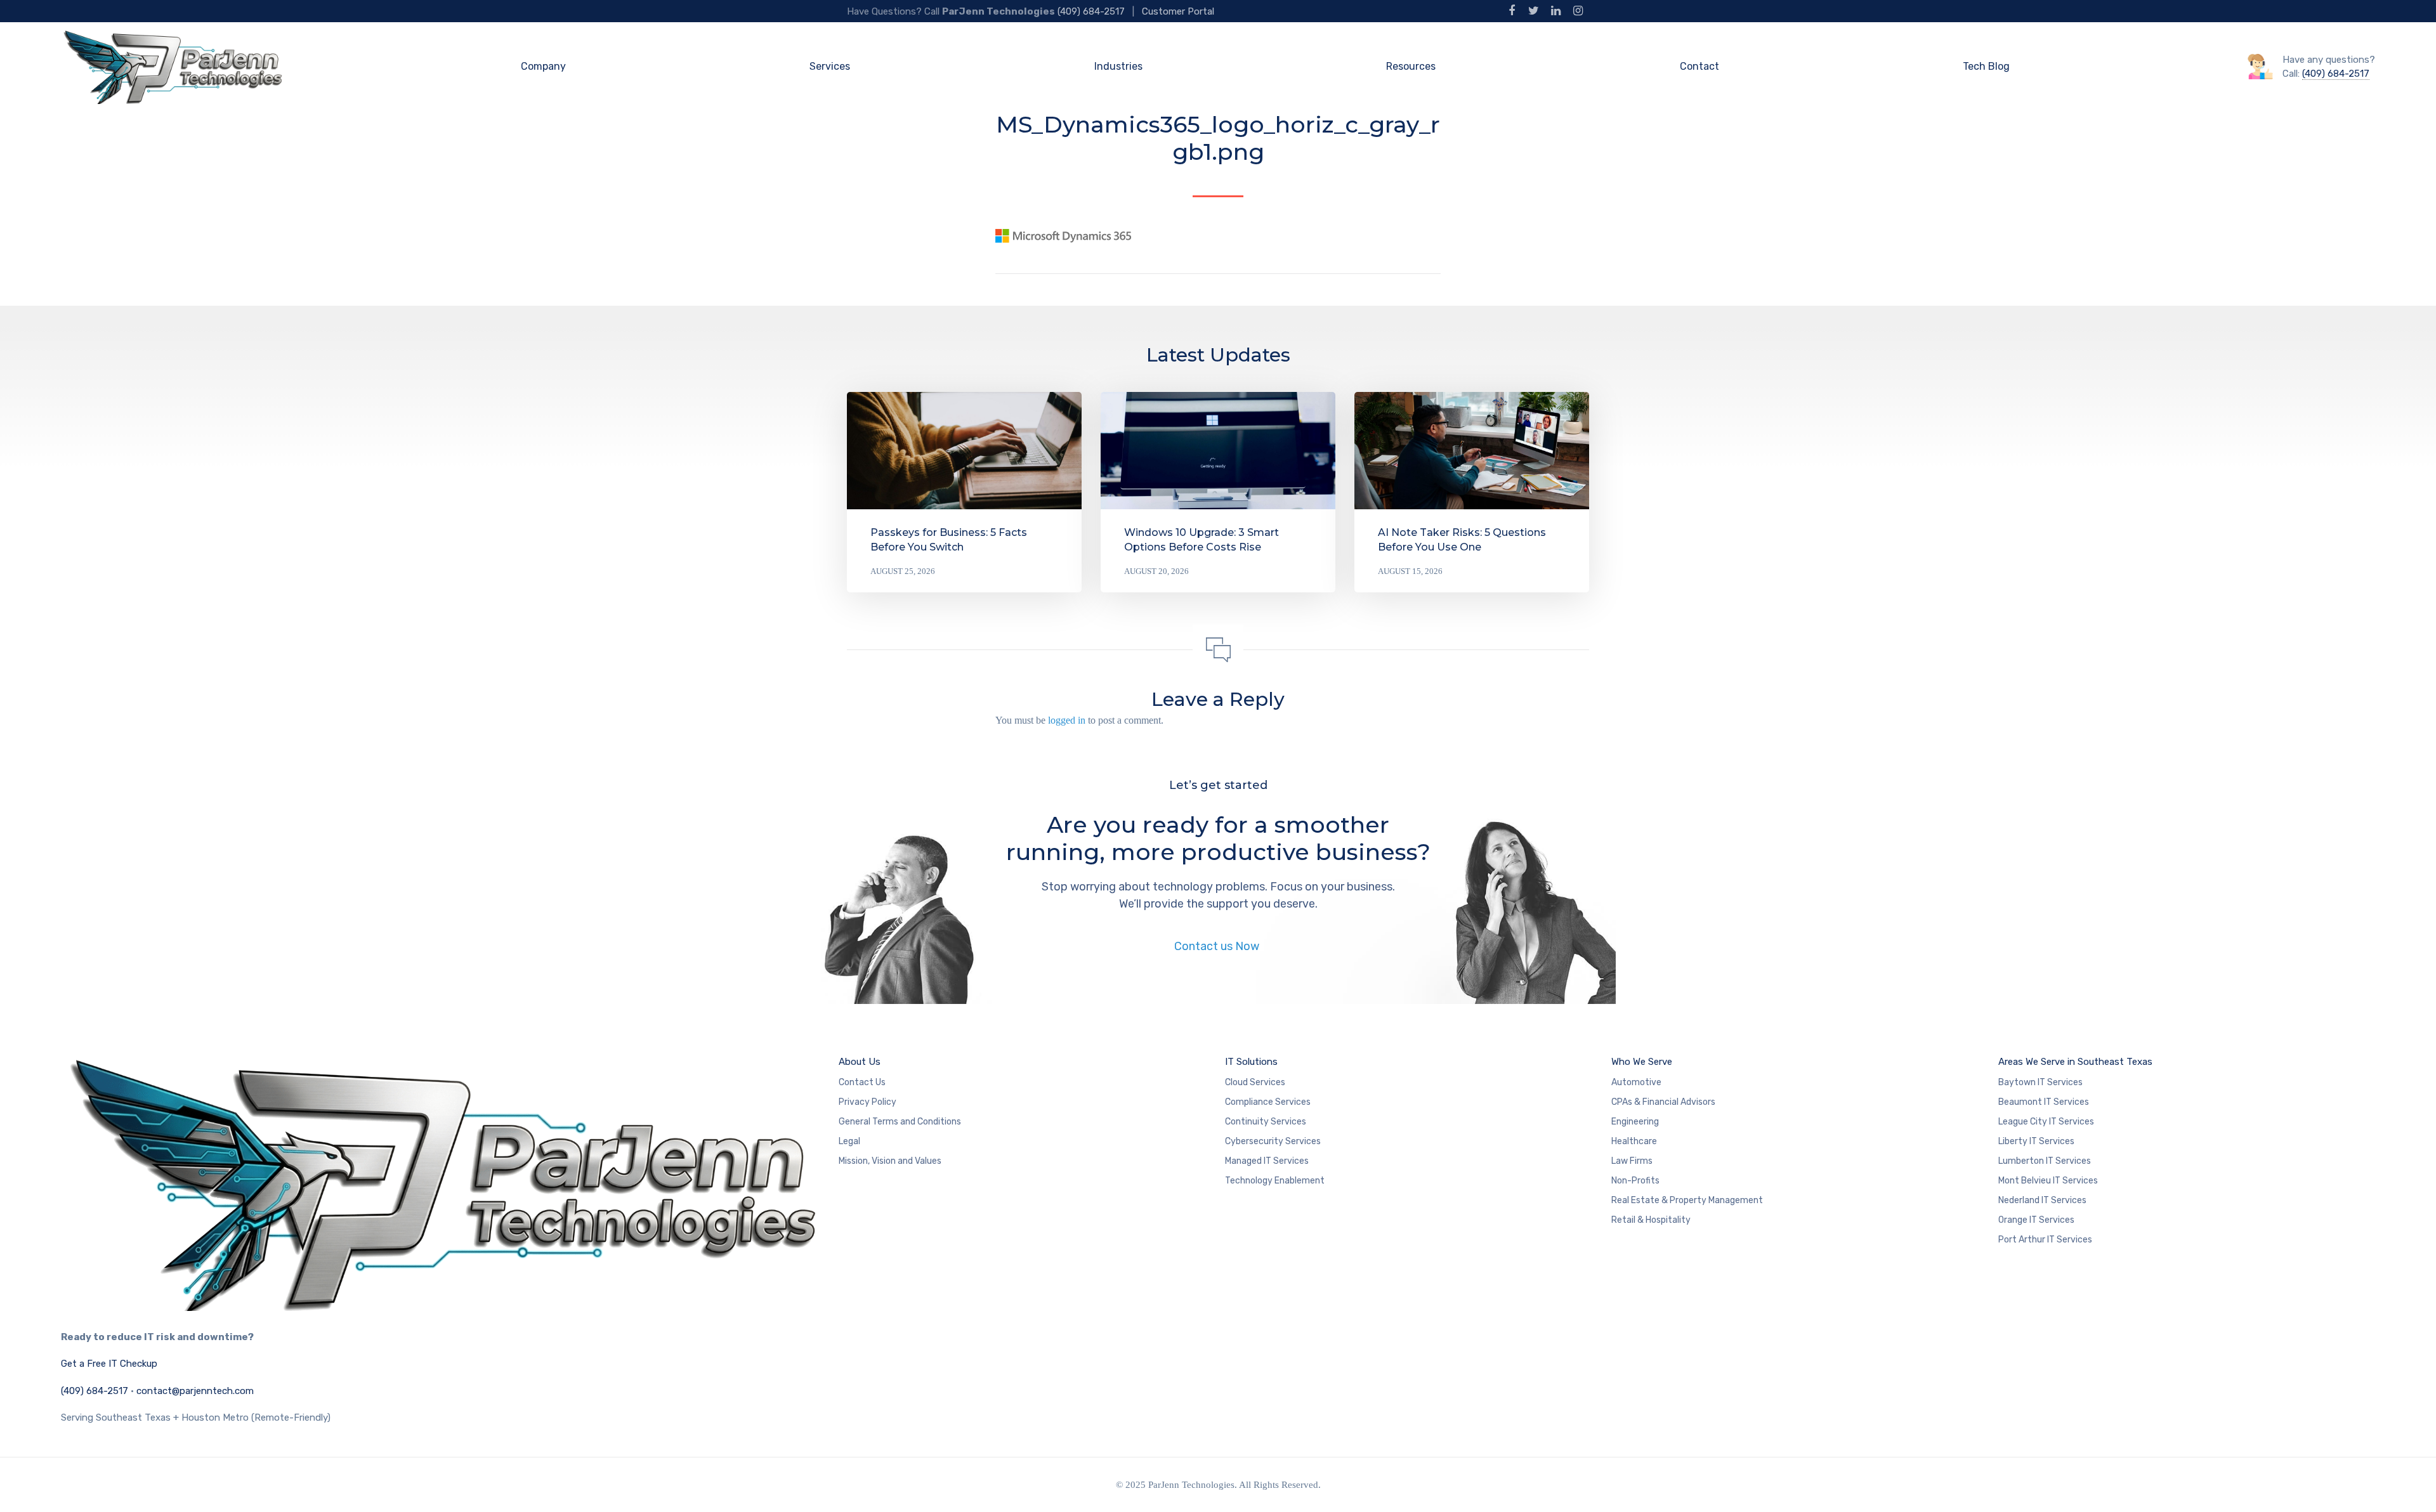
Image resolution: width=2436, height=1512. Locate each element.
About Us (860, 1062)
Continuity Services (1266, 1122)
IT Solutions (1251, 1062)
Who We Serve (1642, 1062)
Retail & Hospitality (1651, 1220)
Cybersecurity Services (1273, 1141)
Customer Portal (1178, 11)
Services (830, 66)
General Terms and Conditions (900, 1122)
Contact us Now (1218, 946)
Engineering (1635, 1122)
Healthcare (1634, 1141)
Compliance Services (1268, 1102)
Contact (1699, 66)
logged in (1067, 720)
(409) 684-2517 (1091, 11)
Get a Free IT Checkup (109, 1364)
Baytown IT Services (2040, 1082)
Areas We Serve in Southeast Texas (2075, 1062)
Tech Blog (1986, 66)
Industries (1118, 66)
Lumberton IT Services (2045, 1161)
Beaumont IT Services (2044, 1102)
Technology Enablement (1275, 1181)
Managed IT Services (1267, 1161)
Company (543, 66)
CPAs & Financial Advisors (1663, 1102)
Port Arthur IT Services (2045, 1240)
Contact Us (862, 1082)
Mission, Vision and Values (890, 1161)
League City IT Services (2046, 1122)
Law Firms (1632, 1161)
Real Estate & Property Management (1687, 1200)
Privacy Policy (868, 1102)
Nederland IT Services (2042, 1200)
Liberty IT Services (2036, 1141)
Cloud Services (1255, 1082)
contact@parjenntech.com (195, 1391)
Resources (1411, 66)
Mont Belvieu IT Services (2048, 1181)
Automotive (1636, 1082)
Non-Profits (1635, 1181)
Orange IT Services (2036, 1220)
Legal (849, 1141)
